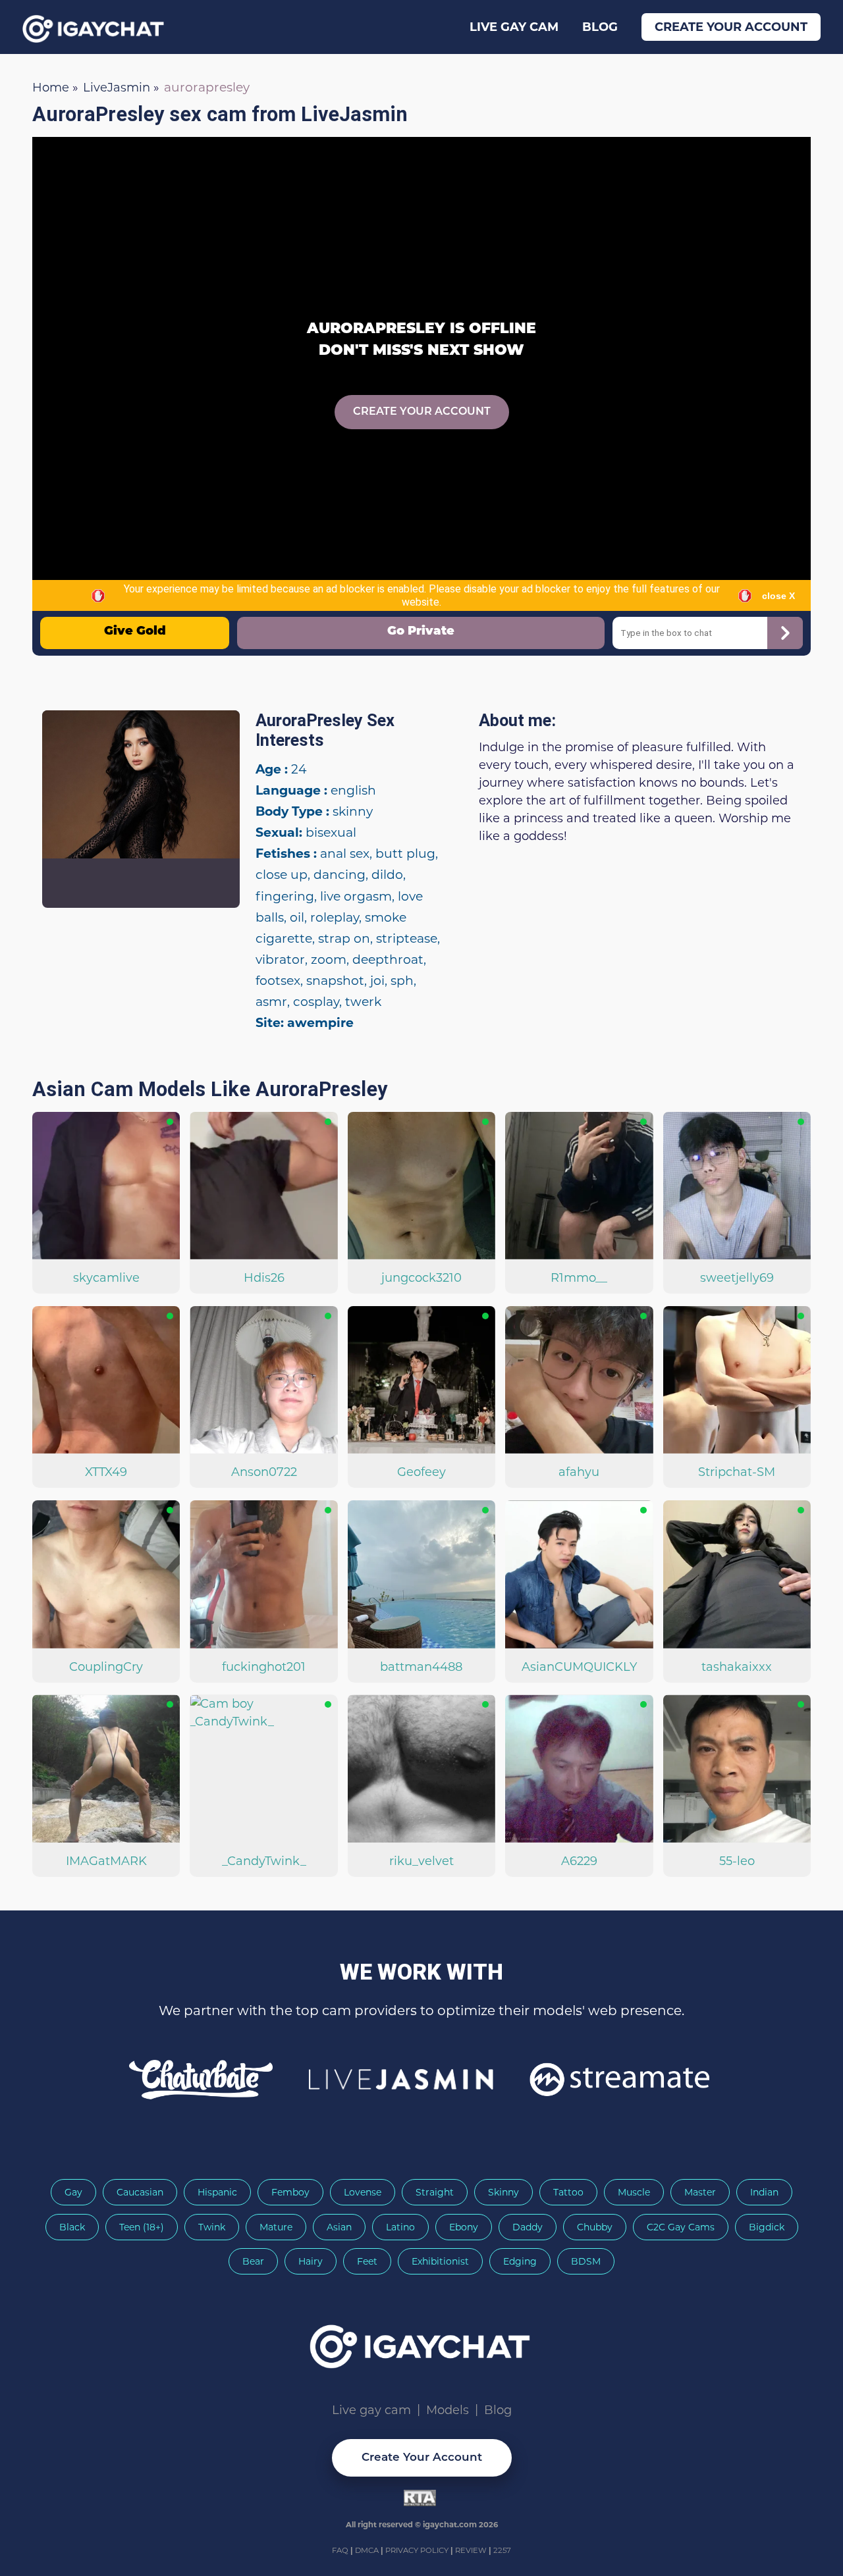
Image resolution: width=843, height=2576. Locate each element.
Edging (520, 2261)
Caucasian (140, 2192)
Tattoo (568, 2192)
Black (72, 2227)
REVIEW (471, 2550)
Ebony (464, 2227)
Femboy (290, 2192)
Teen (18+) (142, 2227)
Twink (212, 2227)
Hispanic (217, 2192)
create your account (422, 412)
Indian (764, 2192)
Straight (435, 2192)
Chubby (595, 2227)
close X (778, 596)
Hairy (311, 2261)
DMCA (368, 2550)
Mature (276, 2227)
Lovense (363, 2192)
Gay (73, 2192)
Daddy (528, 2227)
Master (700, 2192)
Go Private (421, 632)
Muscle (634, 2192)
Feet (367, 2261)
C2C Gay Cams (681, 2227)
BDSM (586, 2261)
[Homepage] (421, 2342)
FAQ (341, 2550)
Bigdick (767, 2227)
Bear (253, 2261)
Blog (600, 27)
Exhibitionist (440, 2261)
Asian (339, 2227)
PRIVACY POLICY (418, 2550)
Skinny (503, 2192)
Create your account (731, 27)
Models (448, 2410)
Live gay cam (514, 27)
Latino (400, 2227)
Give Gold (135, 632)
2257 (502, 2550)
